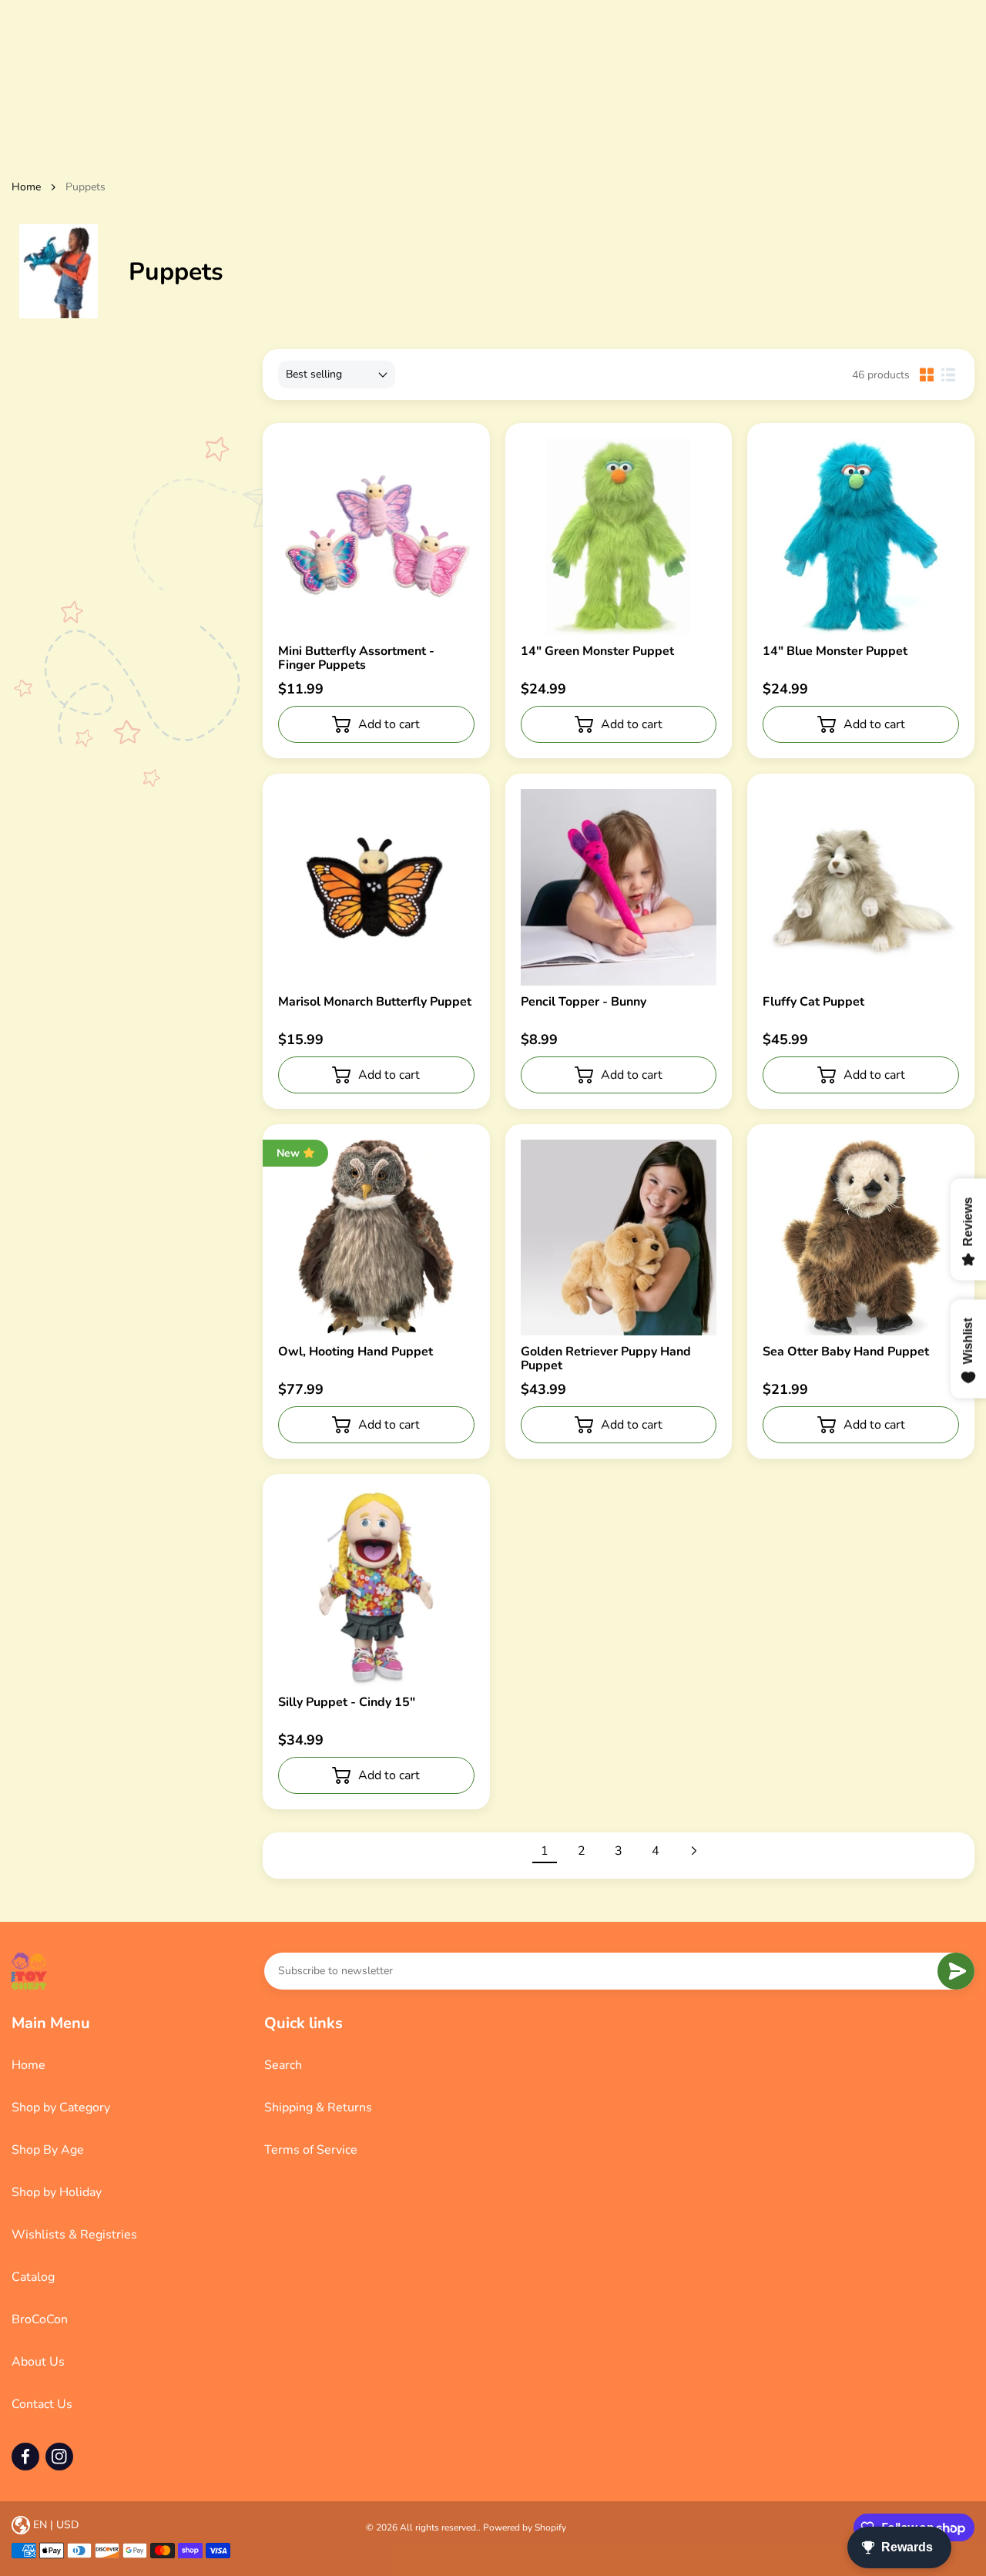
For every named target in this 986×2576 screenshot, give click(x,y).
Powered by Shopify (525, 2527)
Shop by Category (61, 2107)
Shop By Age (48, 2150)
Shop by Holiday (57, 2192)
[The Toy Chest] (29, 1971)
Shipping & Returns (318, 2107)
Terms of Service (311, 2150)
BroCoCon (40, 2319)
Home (26, 187)
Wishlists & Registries (74, 2235)
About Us (38, 2362)
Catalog (33, 2277)
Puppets (86, 187)
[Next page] (693, 1851)
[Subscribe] (956, 1971)
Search (283, 2065)
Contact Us (42, 2404)
